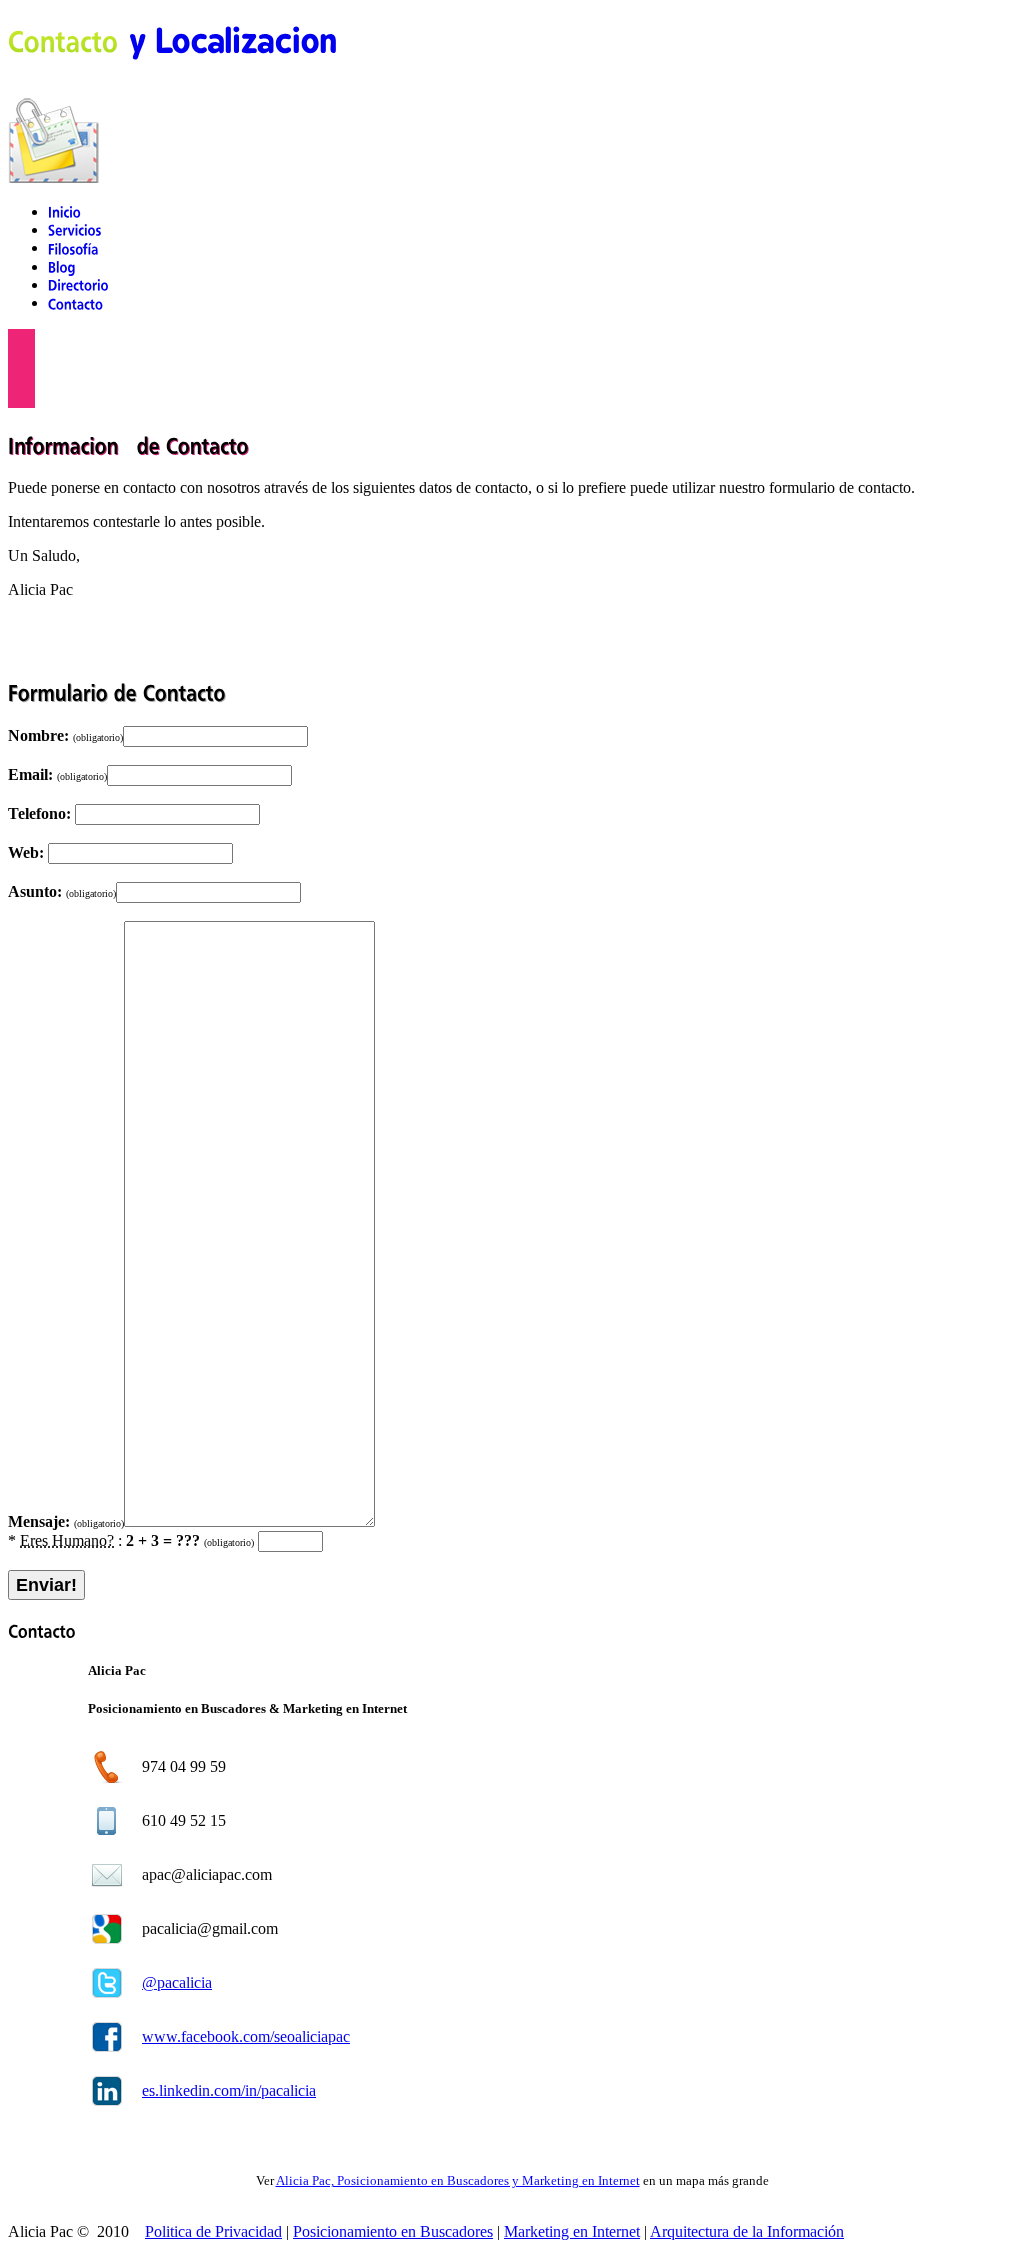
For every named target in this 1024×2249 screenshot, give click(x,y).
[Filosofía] (73, 247)
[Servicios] (75, 229)
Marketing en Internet (572, 2231)
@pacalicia (177, 1982)
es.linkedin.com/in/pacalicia (229, 2090)
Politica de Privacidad (213, 2231)
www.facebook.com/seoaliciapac (246, 2036)
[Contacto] (76, 302)
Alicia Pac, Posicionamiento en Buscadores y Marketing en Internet (458, 2180)
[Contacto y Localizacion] (172, 39)
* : (131, 1540)
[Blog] (62, 266)
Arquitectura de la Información (747, 2231)
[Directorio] (78, 284)
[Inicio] (64, 211)
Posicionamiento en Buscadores (393, 2231)
